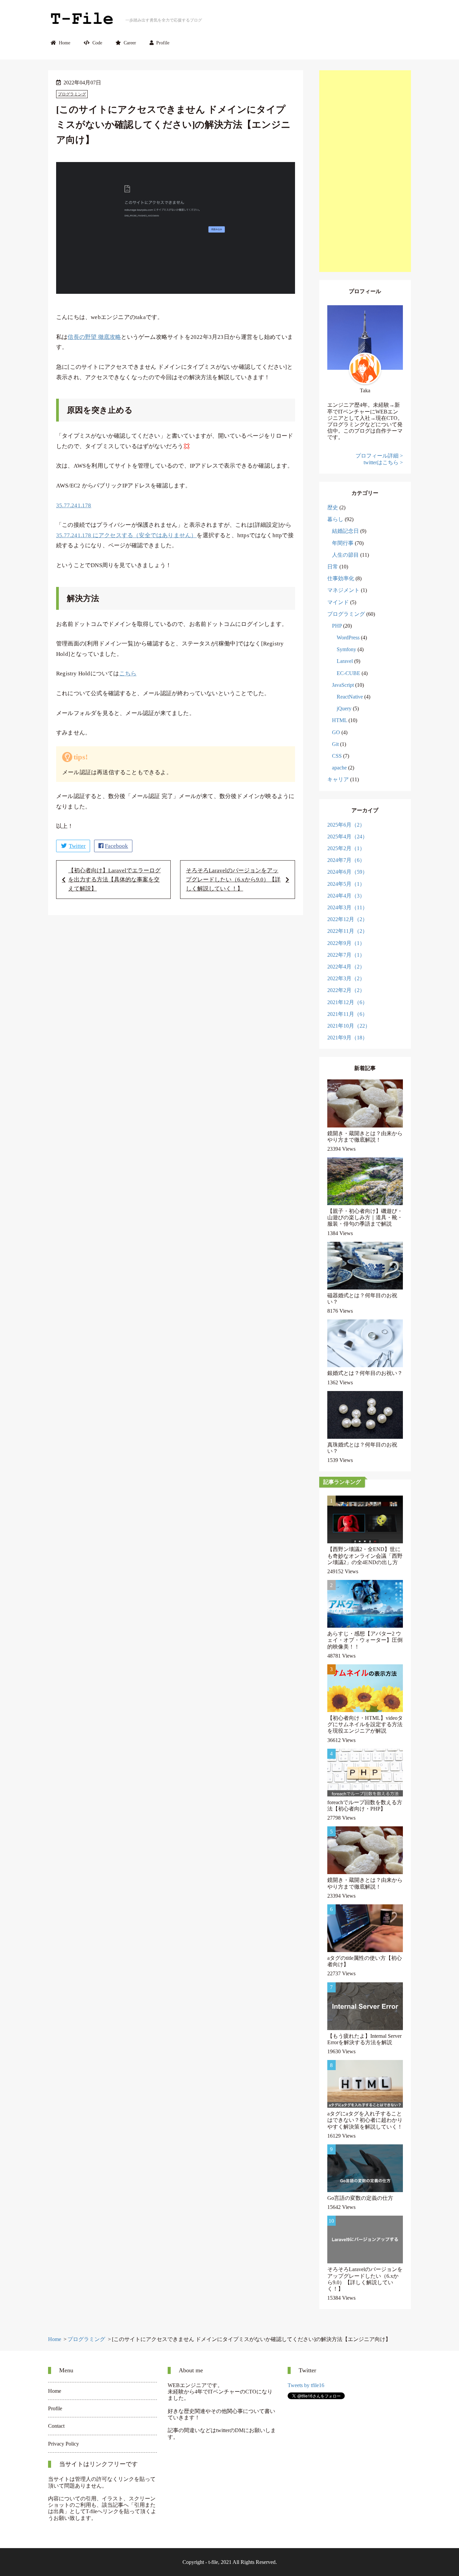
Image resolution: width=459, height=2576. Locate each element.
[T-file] (82, 20)
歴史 (333, 507)
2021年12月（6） (347, 1002)
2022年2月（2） (346, 990)
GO (336, 732)
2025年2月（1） (346, 848)
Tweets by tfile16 (306, 2385)
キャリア (338, 779)
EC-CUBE (348, 673)
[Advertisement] (365, 171)
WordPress (348, 638)
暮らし (335, 519)
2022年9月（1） (346, 943)
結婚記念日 (345, 531)
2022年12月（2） (347, 919)
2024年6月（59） (347, 872)
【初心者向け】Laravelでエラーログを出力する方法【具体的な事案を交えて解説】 (114, 880)
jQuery (344, 708)
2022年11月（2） (347, 931)
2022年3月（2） (346, 978)
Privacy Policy (64, 2444)
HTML (340, 720)
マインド (338, 602)
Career (130, 43)
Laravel (345, 661)
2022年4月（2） (346, 967)
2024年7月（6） (346, 860)
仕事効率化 (341, 578)
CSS (337, 756)
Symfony (346, 649)
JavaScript (343, 685)
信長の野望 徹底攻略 (94, 337)
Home (65, 43)
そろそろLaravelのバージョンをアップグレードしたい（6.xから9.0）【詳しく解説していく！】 (233, 880)
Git (335, 744)
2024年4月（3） (346, 896)
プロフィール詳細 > (379, 456)
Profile (163, 43)
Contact (56, 2426)
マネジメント (343, 590)
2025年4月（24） (347, 837)
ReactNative (350, 697)
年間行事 (343, 543)
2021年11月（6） (347, 1014)
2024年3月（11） (347, 907)
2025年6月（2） (346, 825)
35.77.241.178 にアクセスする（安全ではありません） (126, 535)
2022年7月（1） (346, 955)
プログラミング (72, 94)
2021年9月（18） (347, 1038)
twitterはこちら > (383, 462)
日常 (333, 567)
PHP (337, 626)
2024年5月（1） (346, 884)
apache (339, 768)
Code (97, 43)
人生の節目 (345, 555)
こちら (128, 673)
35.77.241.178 (74, 505)
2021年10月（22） (349, 1026)
